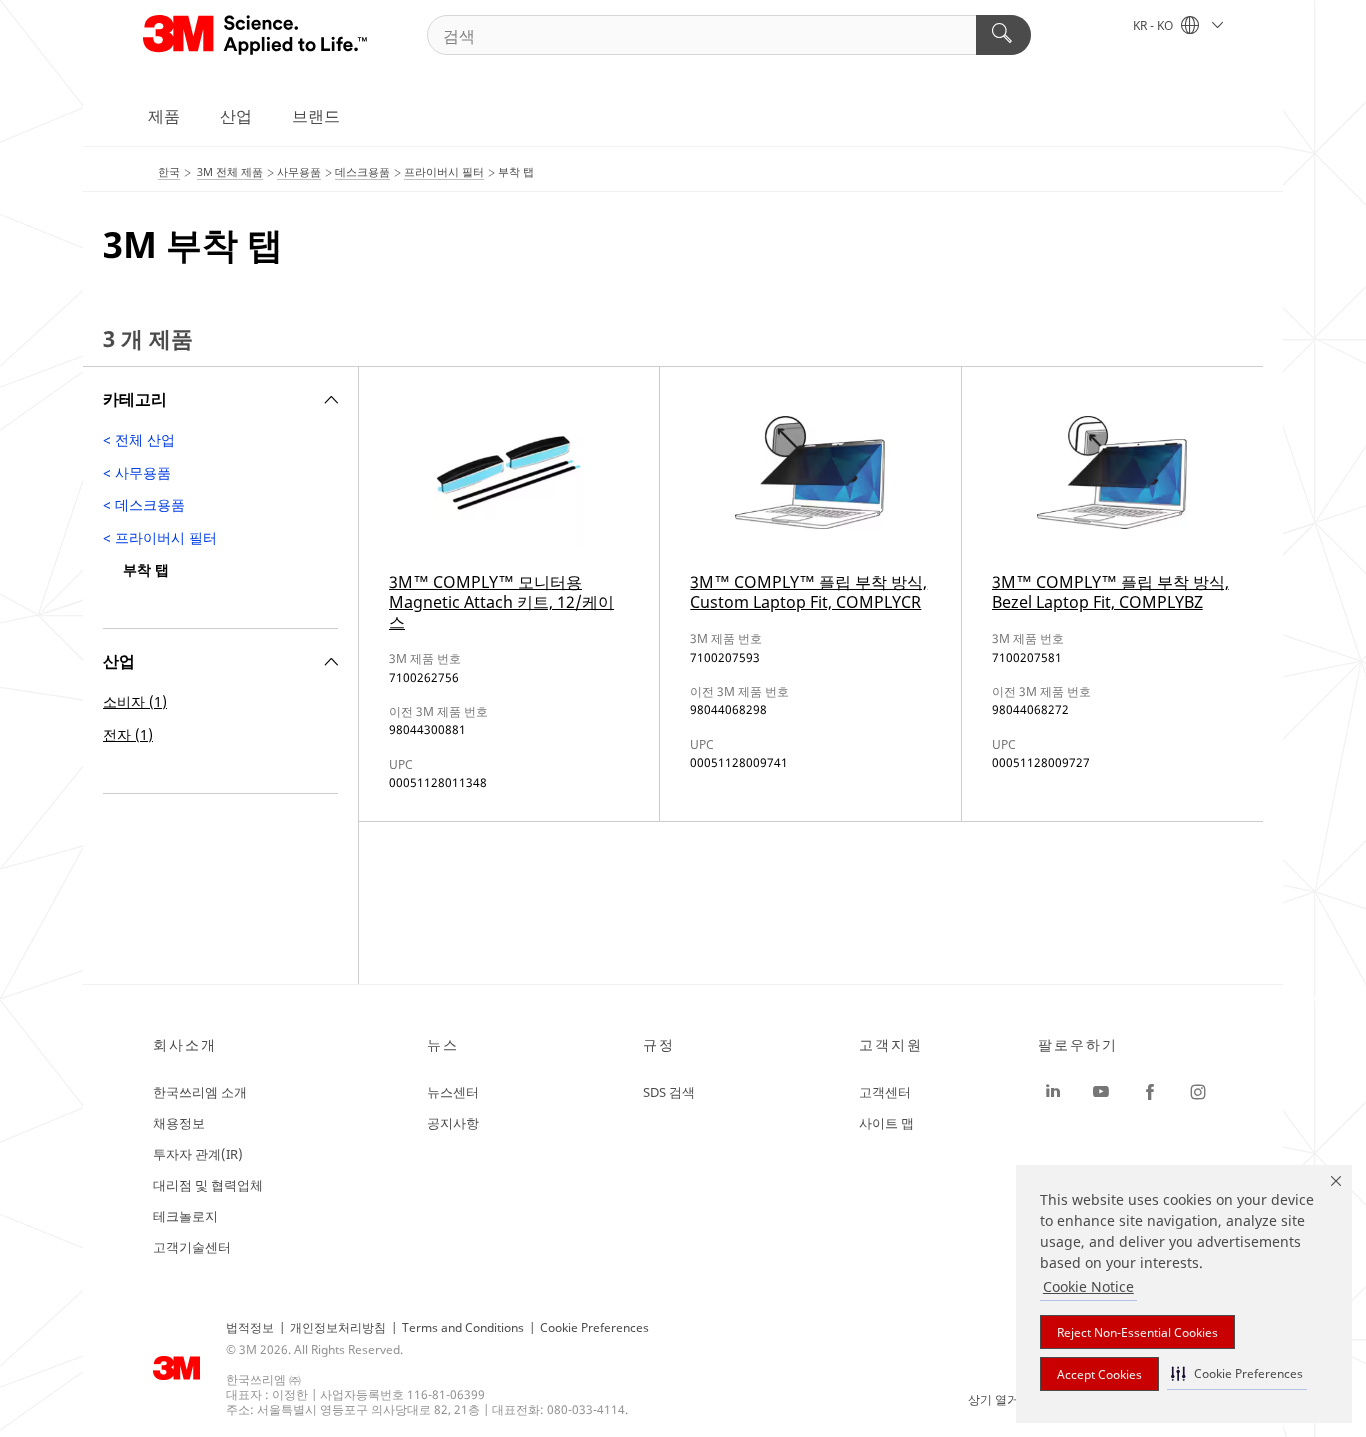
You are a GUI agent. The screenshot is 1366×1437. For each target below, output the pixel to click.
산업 (236, 116)
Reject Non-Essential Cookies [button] (1137, 1332)
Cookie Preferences (594, 1327)
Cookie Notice (1088, 1286)
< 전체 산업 (139, 439)
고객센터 (885, 1092)
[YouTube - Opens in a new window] (1101, 1092)
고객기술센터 (192, 1247)
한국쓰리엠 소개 (200, 1092)
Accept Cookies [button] (1099, 1374)
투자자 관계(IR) (198, 1154)
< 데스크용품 (144, 504)
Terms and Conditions (463, 1327)
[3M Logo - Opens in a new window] (256, 35)
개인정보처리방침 (338, 1327)
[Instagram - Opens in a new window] (1198, 1092)
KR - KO (1154, 25)
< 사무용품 (137, 472)
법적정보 (250, 1327)
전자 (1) (128, 734)
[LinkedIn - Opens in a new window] (1053, 1092)
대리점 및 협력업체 (208, 1185)
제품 (164, 116)
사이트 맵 (886, 1123)
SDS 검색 (669, 1092)
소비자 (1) (135, 701)
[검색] (1003, 35)
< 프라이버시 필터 (160, 537)
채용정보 (179, 1123)
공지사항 (453, 1123)
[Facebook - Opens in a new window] (1150, 1092)
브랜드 (316, 116)
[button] (1237, 1373)
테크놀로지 (185, 1216)
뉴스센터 (453, 1092)
